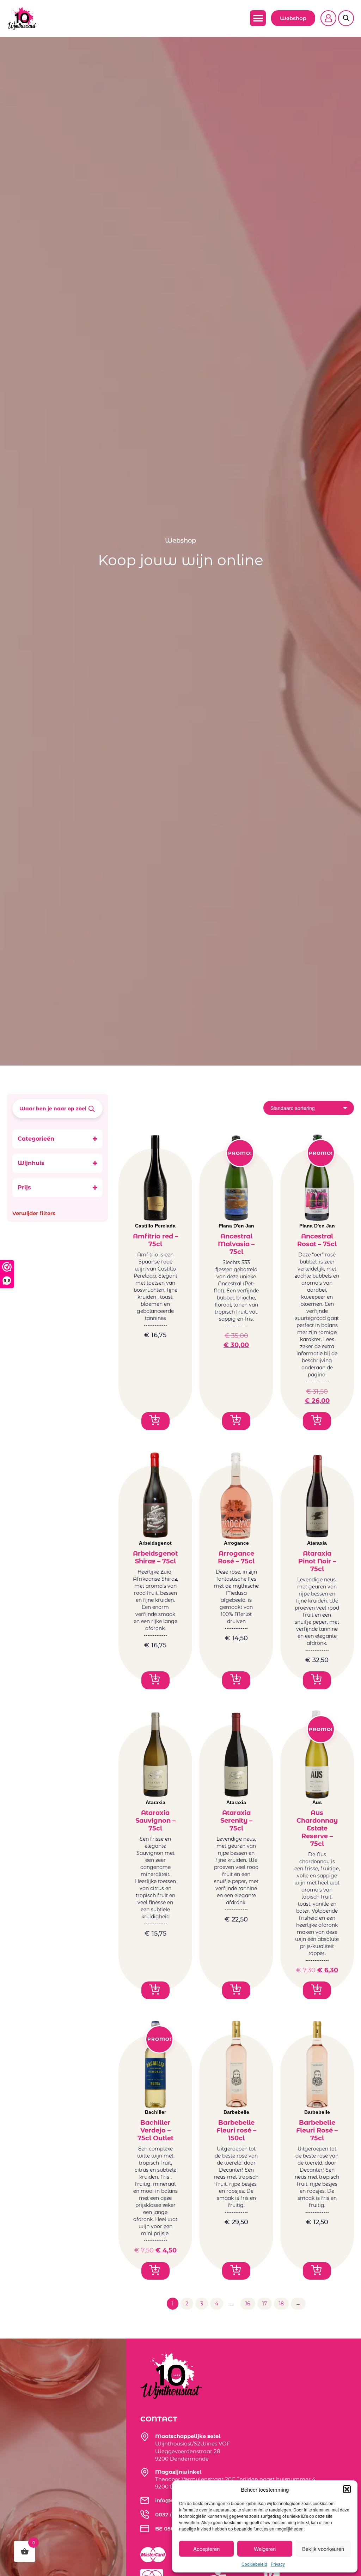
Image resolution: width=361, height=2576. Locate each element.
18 (281, 2304)
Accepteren (206, 2549)
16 (248, 2304)
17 (265, 2304)
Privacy (278, 2564)
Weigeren (265, 2549)
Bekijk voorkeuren (323, 2549)
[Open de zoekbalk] (346, 14)
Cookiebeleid (254, 2564)
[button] (347, 2489)
